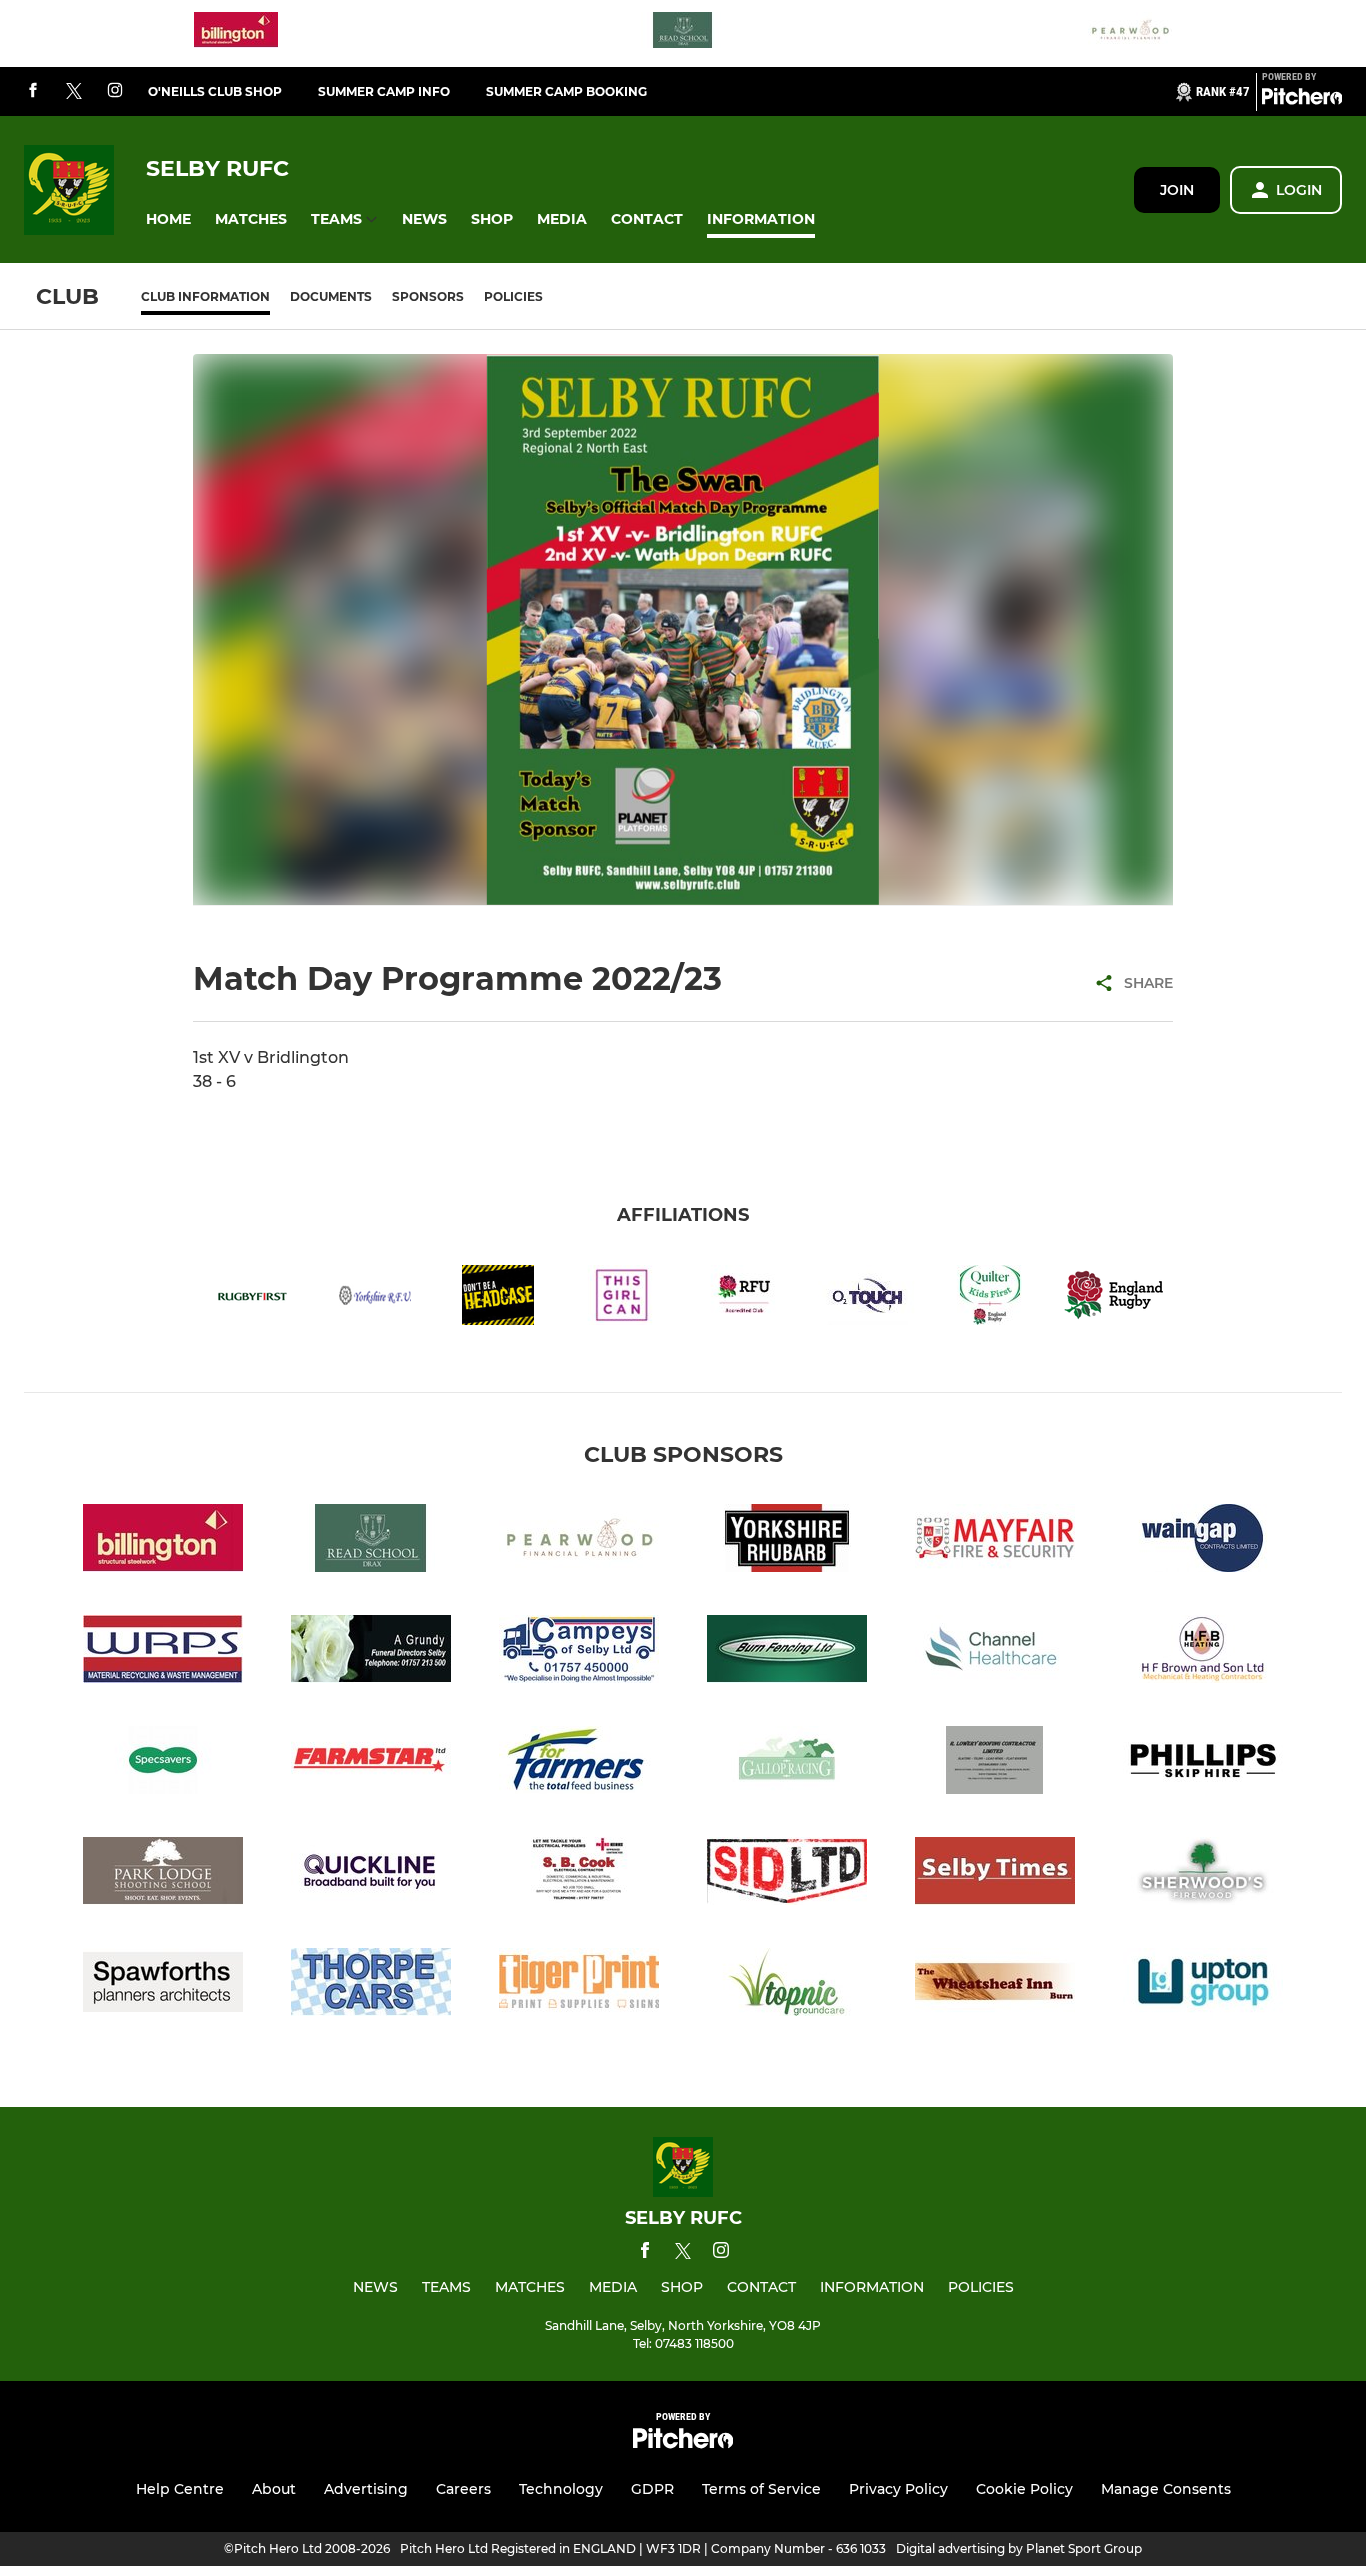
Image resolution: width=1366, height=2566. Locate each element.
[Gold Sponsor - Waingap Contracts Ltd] (1203, 1541)
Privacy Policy (898, 2489)
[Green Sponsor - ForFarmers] (579, 1763)
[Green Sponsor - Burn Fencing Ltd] (787, 1652)
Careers (463, 2489)
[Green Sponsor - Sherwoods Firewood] (1203, 1874)
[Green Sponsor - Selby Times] (995, 1874)
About (274, 2489)
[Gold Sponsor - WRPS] (163, 1652)
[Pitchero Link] (1302, 100)
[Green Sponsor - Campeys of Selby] (579, 1652)
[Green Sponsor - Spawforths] (163, 1985)
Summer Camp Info (384, 91)
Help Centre (180, 2489)
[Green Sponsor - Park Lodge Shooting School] (163, 1874)
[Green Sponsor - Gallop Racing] (787, 1763)
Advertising (366, 2489)
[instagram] (115, 91)
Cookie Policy (1024, 2489)
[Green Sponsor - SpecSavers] (163, 1763)
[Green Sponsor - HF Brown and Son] (1203, 1652)
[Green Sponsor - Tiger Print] (579, 1985)
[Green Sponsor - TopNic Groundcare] (787, 1985)
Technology (561, 2489)
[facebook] (33, 91)
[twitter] (74, 92)
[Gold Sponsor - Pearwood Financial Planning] (1130, 33)
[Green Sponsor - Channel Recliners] (995, 1652)
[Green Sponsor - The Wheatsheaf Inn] (995, 1985)
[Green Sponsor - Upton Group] (1203, 1985)
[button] (168, 219)
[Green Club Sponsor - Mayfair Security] (995, 1541)
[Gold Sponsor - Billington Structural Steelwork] (236, 33)
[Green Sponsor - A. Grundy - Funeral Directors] (371, 1652)
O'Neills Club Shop (215, 91)
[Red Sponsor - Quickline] (371, 1874)
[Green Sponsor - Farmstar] (371, 1763)
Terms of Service (761, 2489)
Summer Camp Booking (566, 91)
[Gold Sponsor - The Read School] (683, 33)
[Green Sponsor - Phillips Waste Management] (1203, 1763)
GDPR (652, 2489)
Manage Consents (1166, 2489)
